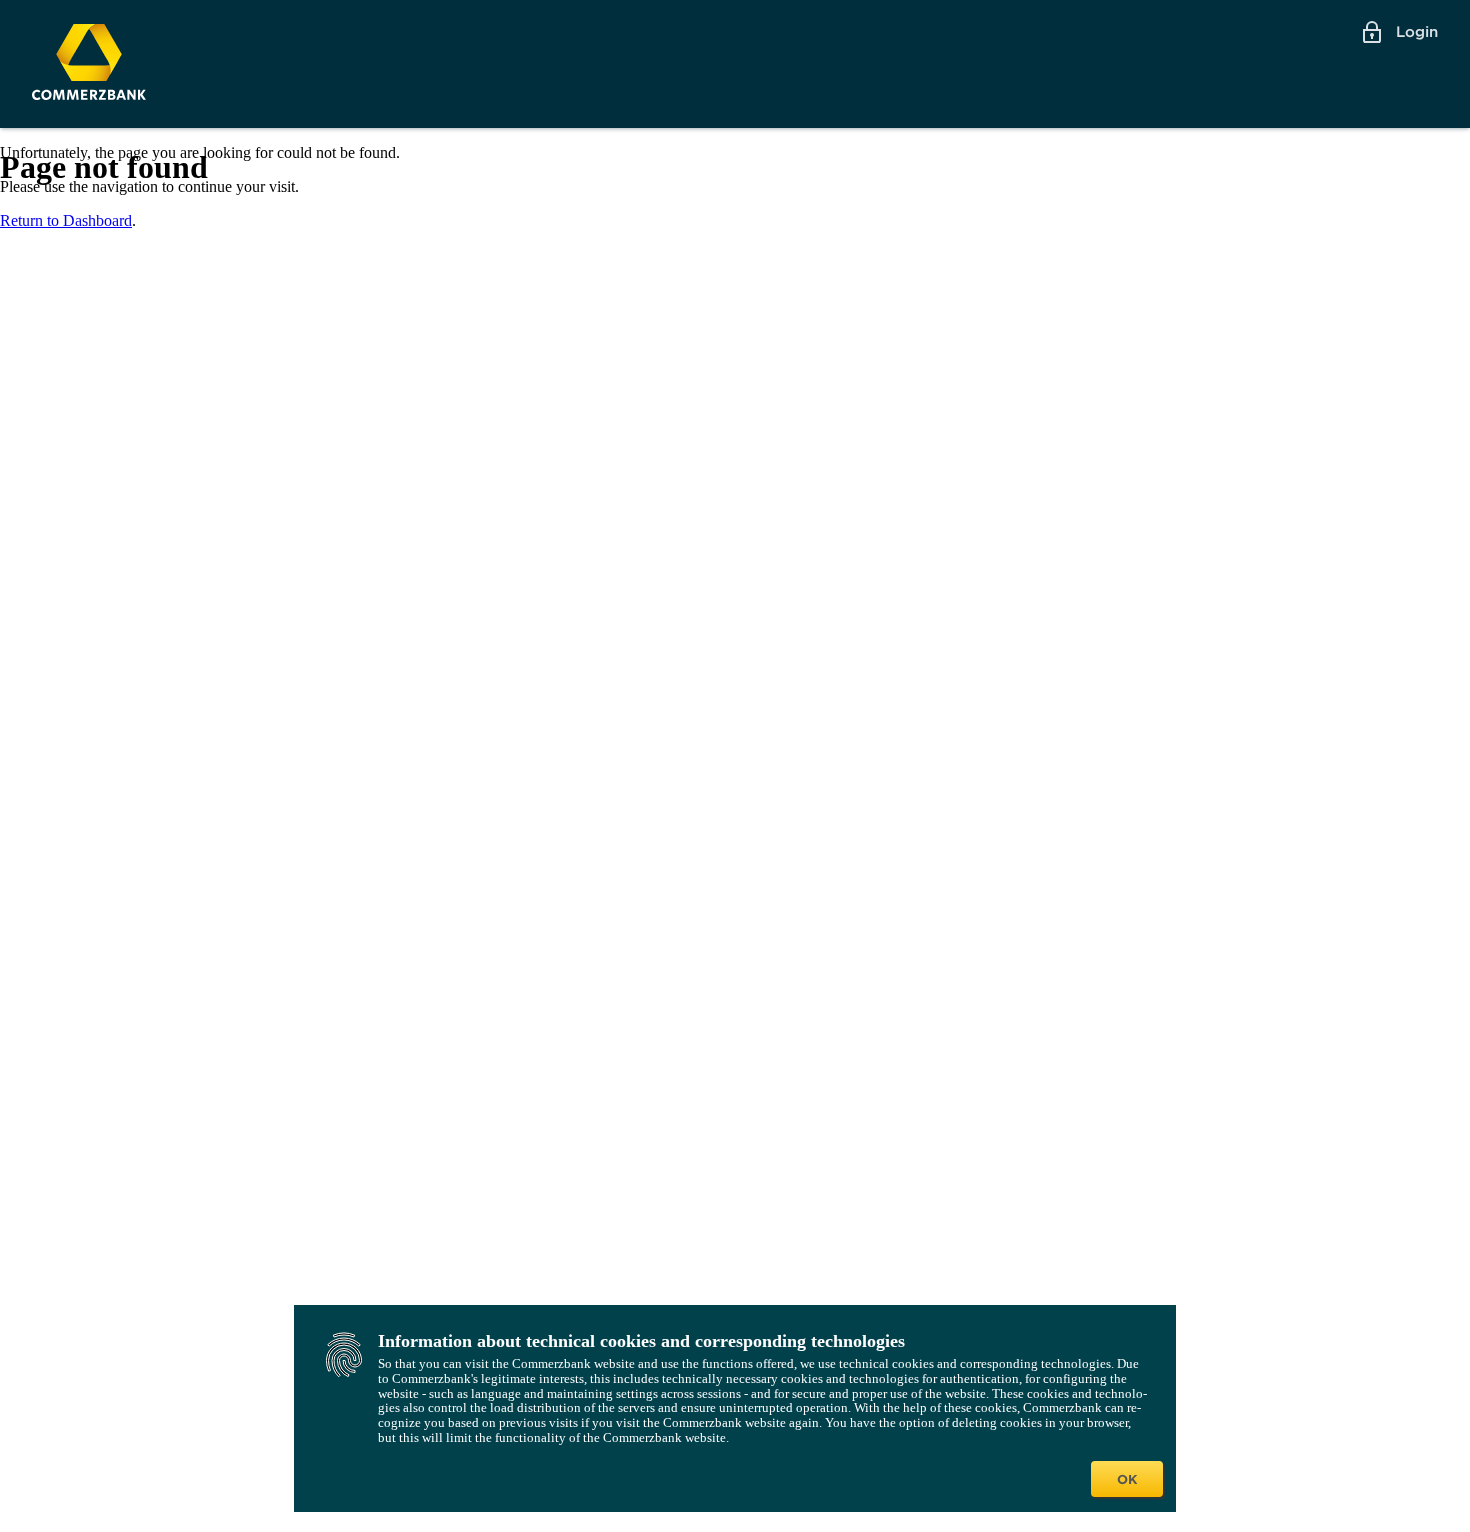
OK (1127, 1479)
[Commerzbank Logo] (89, 62)
